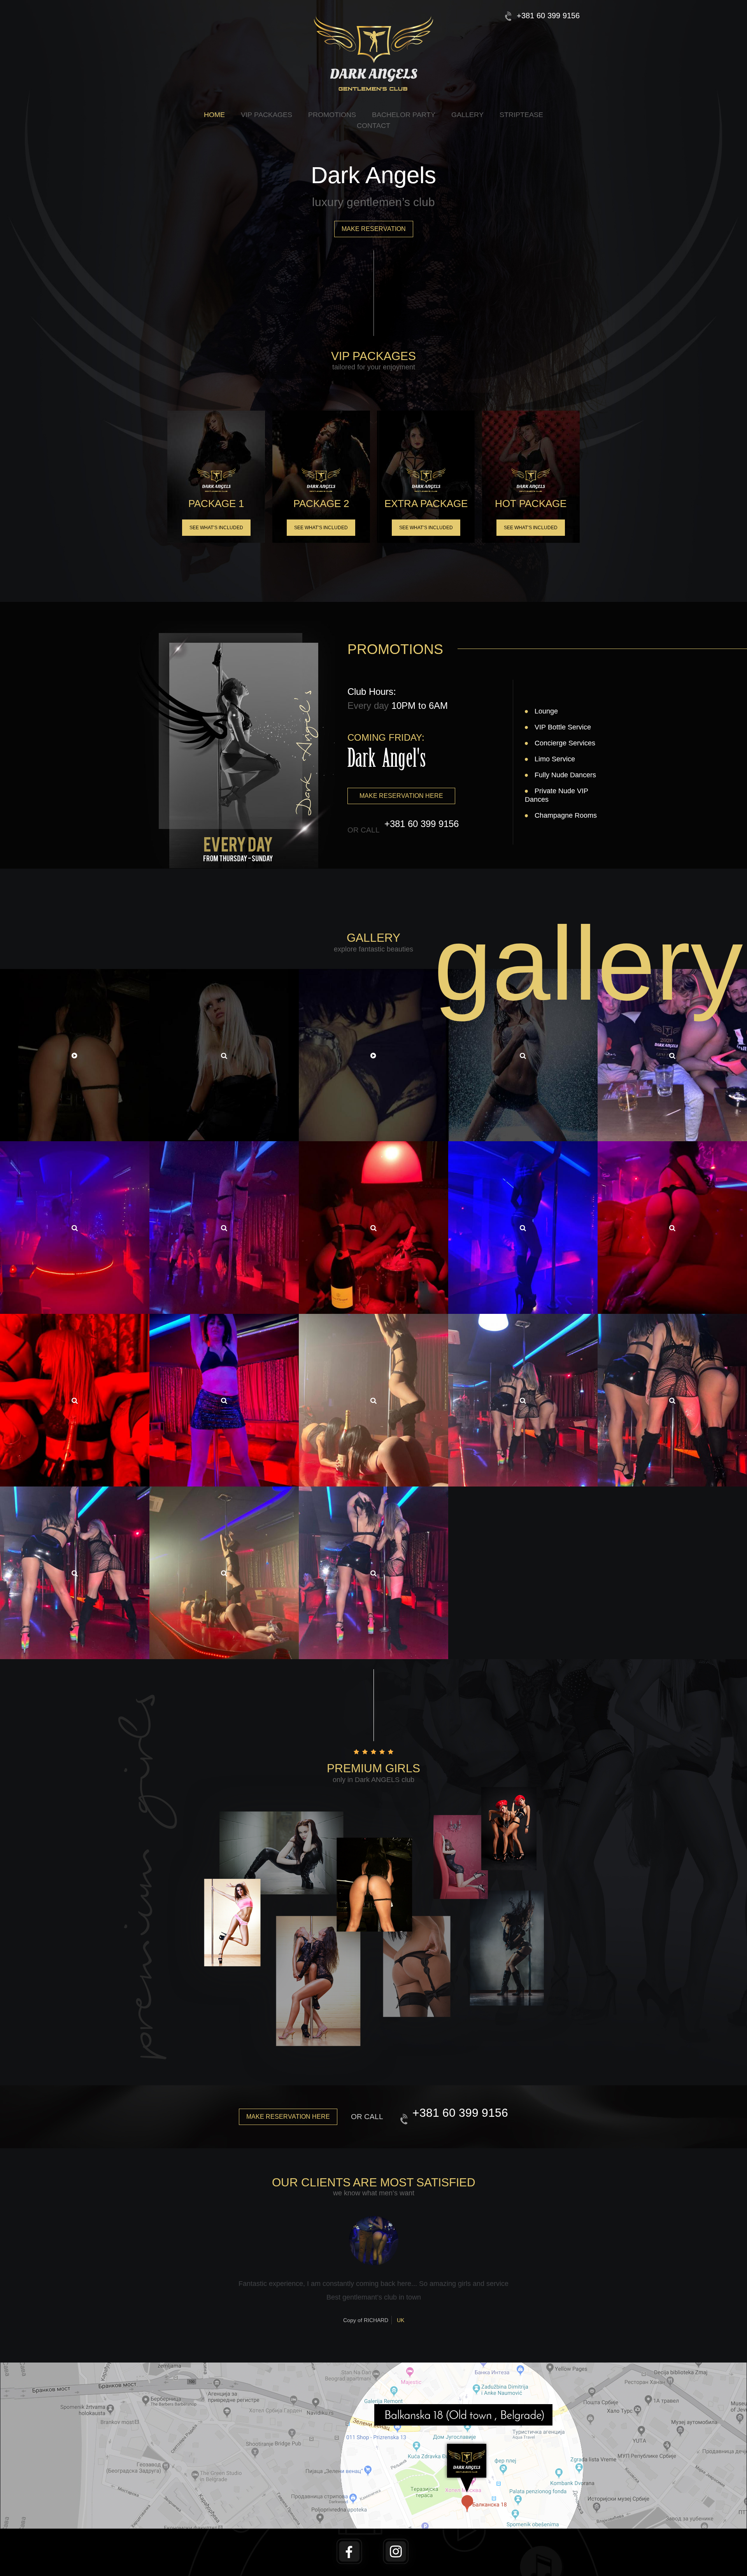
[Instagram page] (397, 2535)
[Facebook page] (350, 2535)
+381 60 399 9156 (548, 16)
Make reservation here (401, 796)
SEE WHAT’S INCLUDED (216, 528)
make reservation (374, 229)
